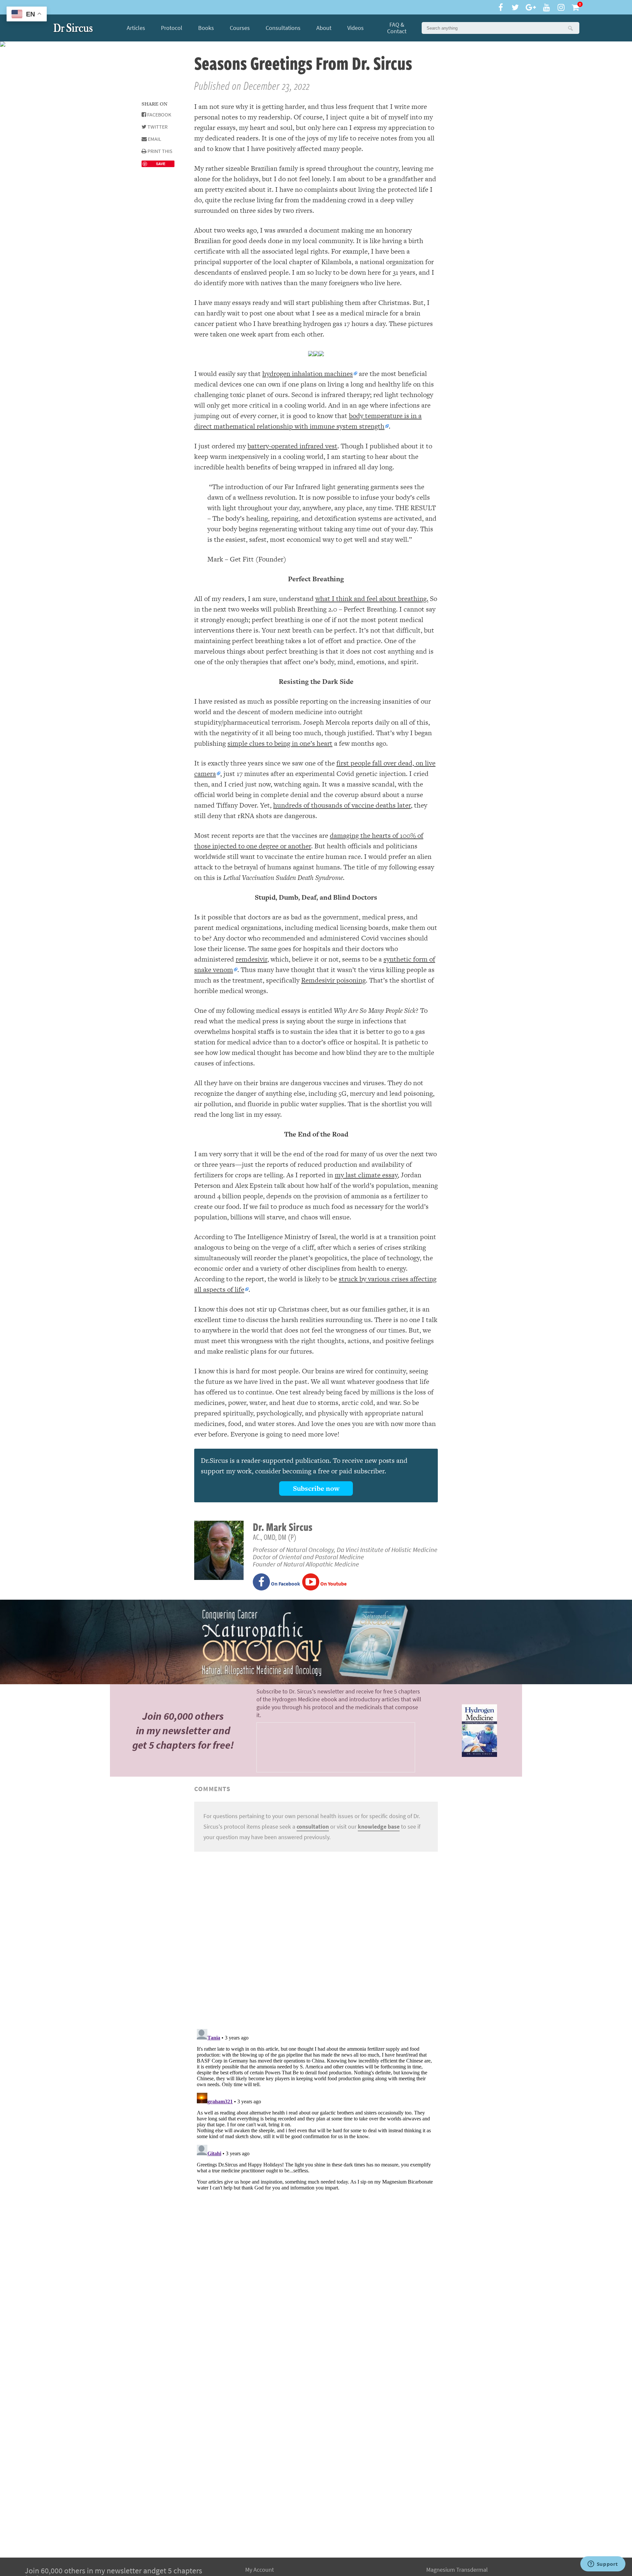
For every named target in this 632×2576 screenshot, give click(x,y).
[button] (570, 28)
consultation (313, 1827)
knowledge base (379, 1827)
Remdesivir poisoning (333, 980)
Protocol (172, 28)
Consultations (283, 28)
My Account (260, 2570)
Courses (240, 28)
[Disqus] (316, 1939)
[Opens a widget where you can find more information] (603, 2564)
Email (154, 139)
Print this (159, 151)
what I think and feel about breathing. (372, 599)
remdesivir (251, 959)
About (324, 28)
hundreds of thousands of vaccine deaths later (342, 805)
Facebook (159, 115)
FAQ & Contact (397, 28)
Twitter (157, 127)
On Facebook (285, 1584)
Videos (355, 28)
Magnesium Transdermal (457, 2570)
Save (161, 164)
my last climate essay (366, 1175)
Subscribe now (316, 1488)
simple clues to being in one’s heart (280, 743)
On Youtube (333, 1584)
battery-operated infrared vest (292, 446)
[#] (73, 28)
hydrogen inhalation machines (308, 374)
